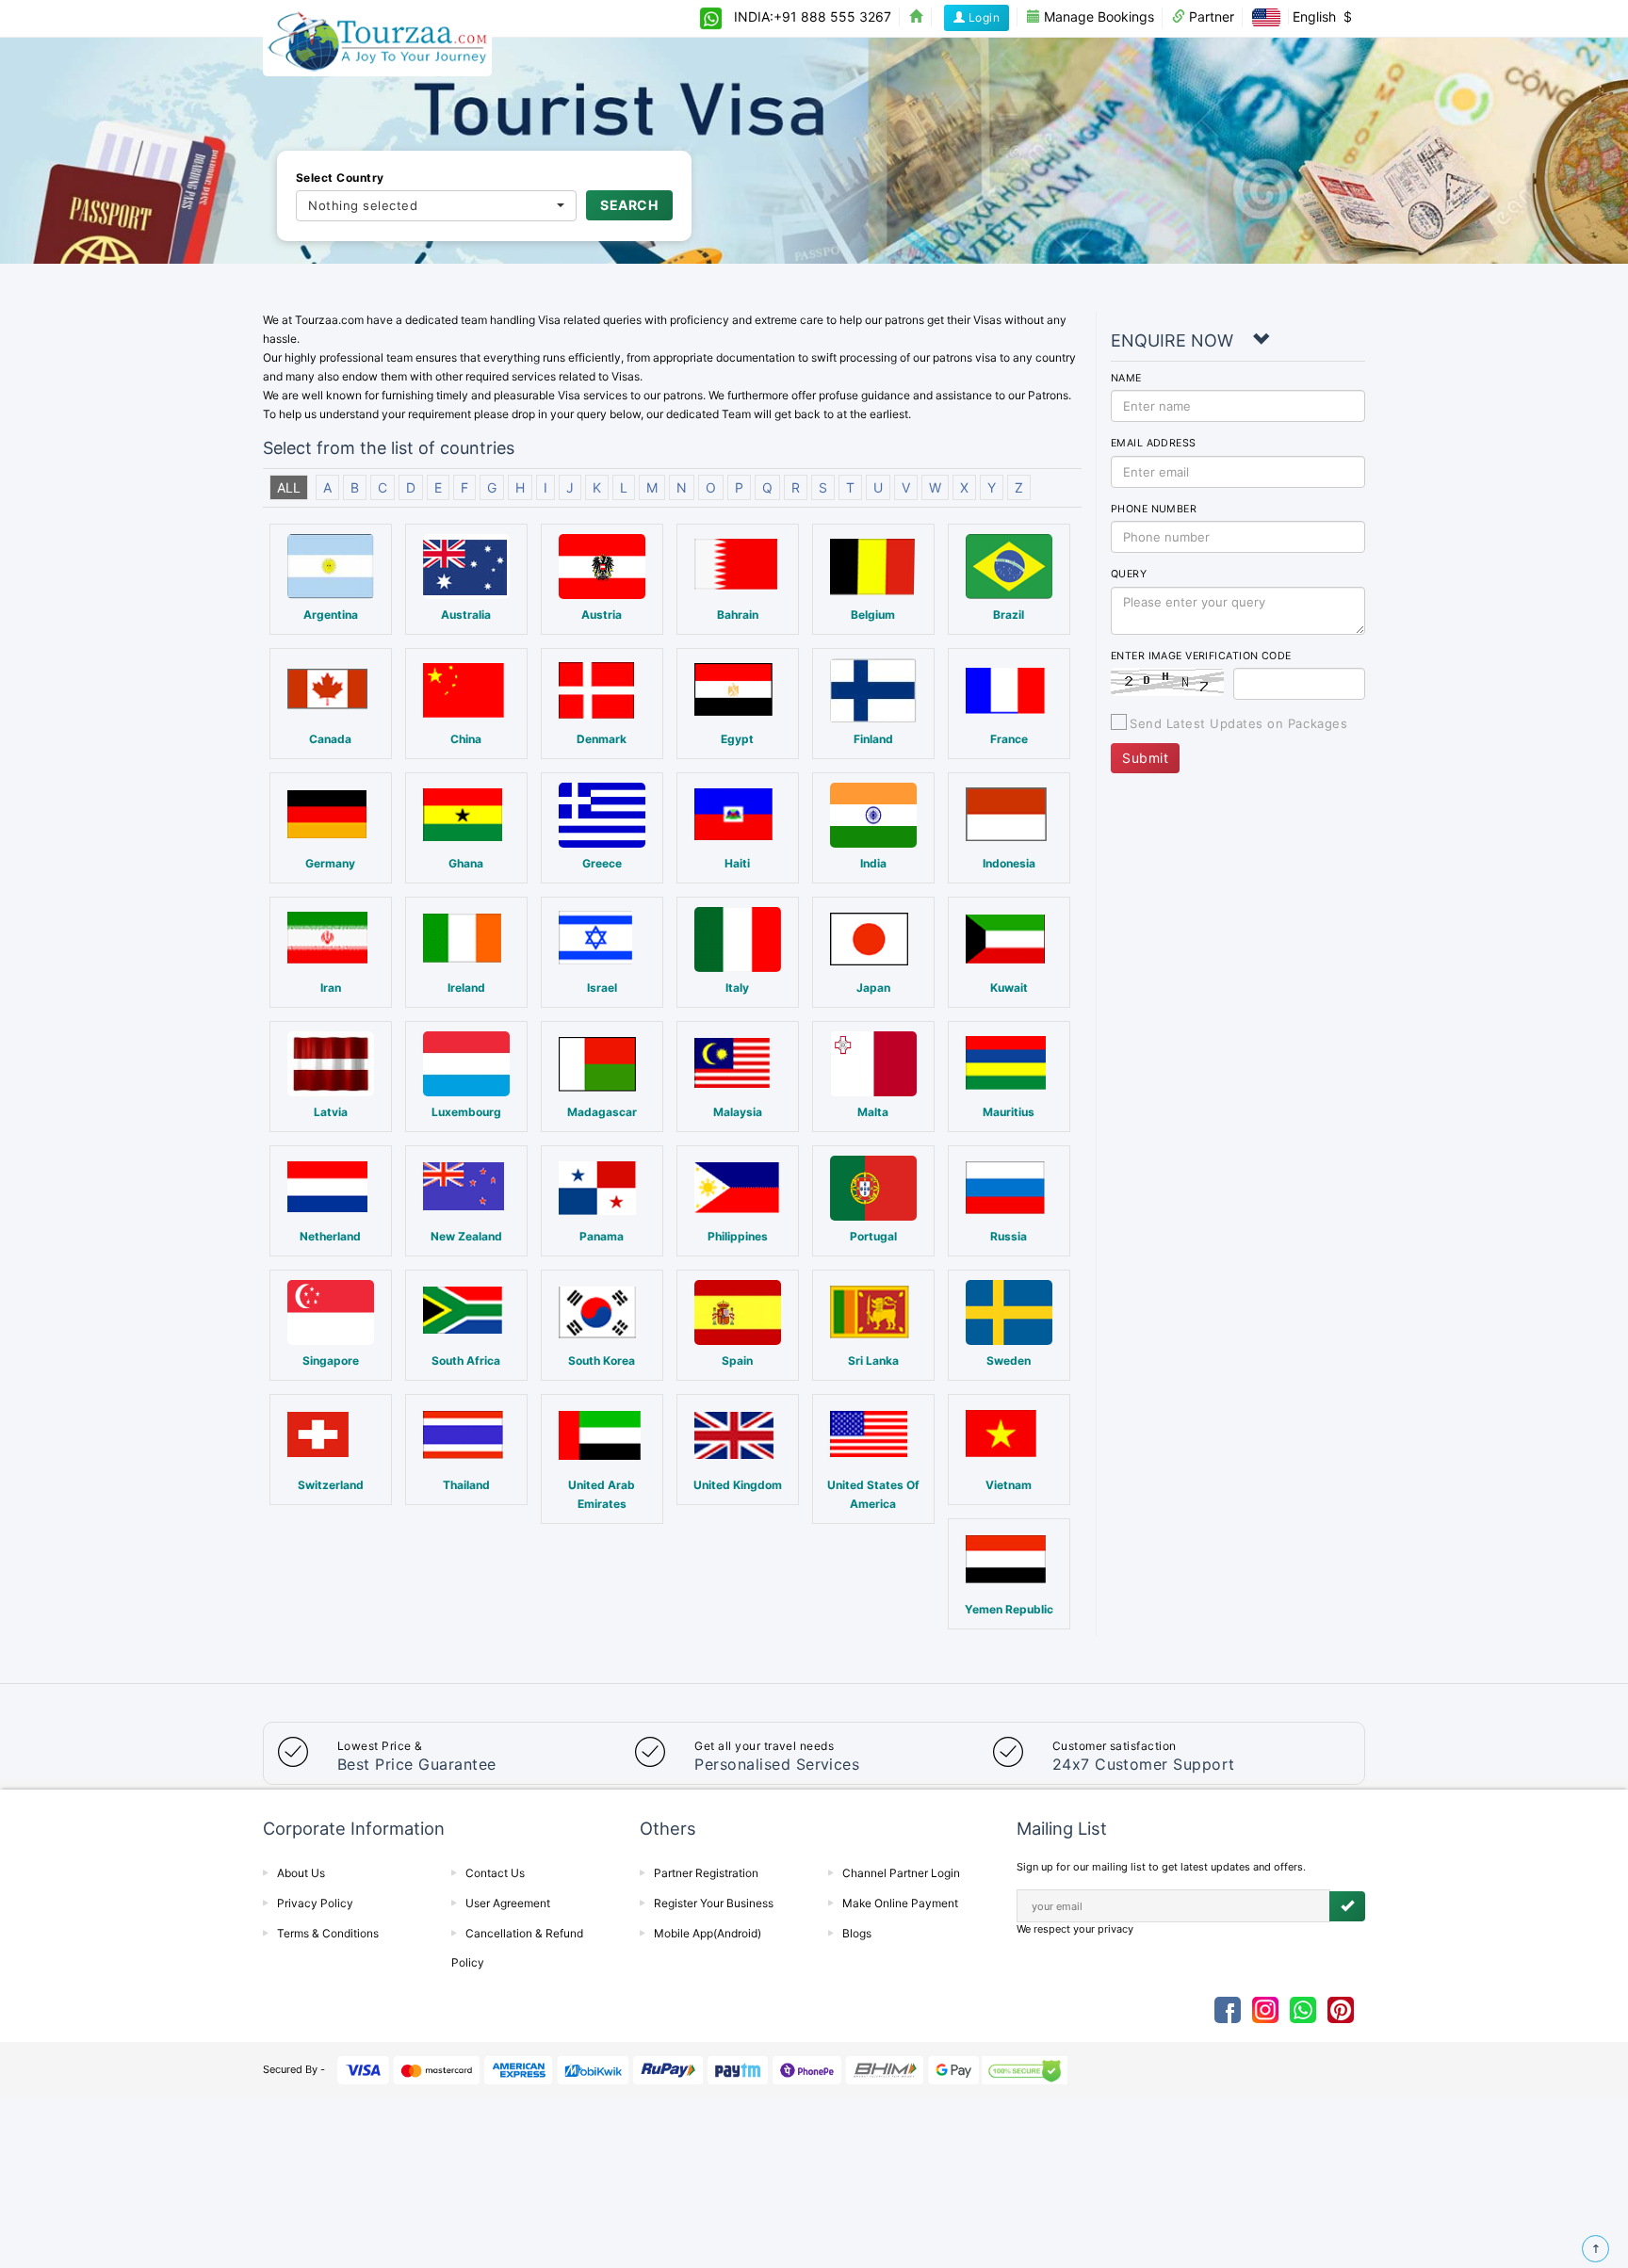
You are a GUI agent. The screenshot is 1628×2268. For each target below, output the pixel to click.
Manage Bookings (1097, 16)
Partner (1210, 16)
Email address (1154, 443)
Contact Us (495, 1873)
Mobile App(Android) (708, 1933)
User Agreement (508, 1903)
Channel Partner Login (901, 1873)
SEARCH (629, 205)
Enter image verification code (1201, 656)
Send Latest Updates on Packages (1238, 723)
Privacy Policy (315, 1903)
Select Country (340, 178)
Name (1126, 378)
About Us (301, 1873)
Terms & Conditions (328, 1933)
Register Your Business (714, 1903)
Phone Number (1154, 509)
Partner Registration (706, 1873)
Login (982, 17)
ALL (289, 487)
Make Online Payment (900, 1903)
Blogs (857, 1933)
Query (1129, 574)
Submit (1145, 758)
